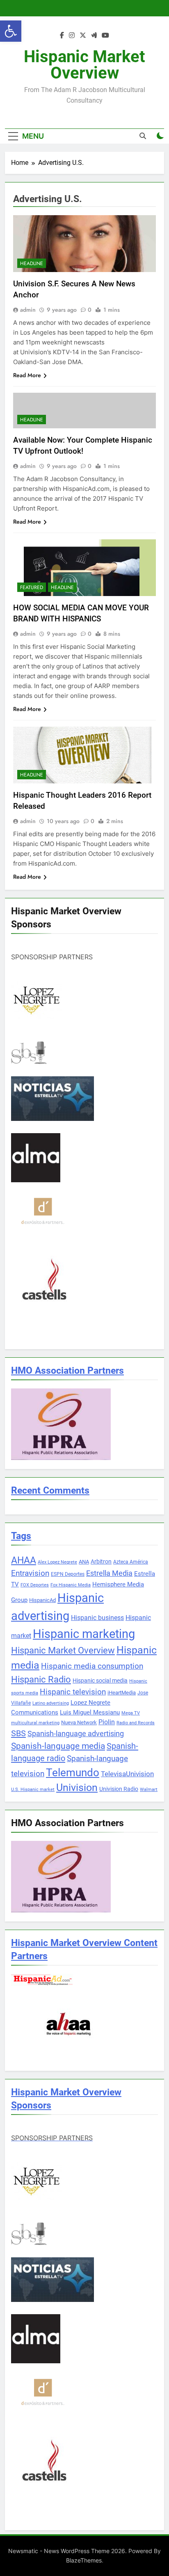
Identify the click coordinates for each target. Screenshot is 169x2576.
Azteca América (131, 1562)
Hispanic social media (100, 1681)
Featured (32, 587)
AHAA (24, 1560)
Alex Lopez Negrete (57, 1562)
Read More (27, 375)
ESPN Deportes (68, 1574)
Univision (77, 1787)
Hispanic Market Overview (84, 65)
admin (28, 310)
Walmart (149, 1790)
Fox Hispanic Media (71, 1585)
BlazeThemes (84, 2560)
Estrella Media (109, 1573)
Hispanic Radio (41, 1679)
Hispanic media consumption (92, 1666)
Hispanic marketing (84, 1634)
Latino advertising (51, 1703)
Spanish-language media (58, 1746)
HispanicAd (42, 1600)
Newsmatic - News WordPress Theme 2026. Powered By (84, 2551)
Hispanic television (73, 1692)
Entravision (30, 1573)
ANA (84, 1562)
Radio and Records (136, 1723)
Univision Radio (119, 1789)
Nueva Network (79, 1722)
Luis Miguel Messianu (90, 1712)
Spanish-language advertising (76, 1733)
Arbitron (101, 1561)
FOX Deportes (35, 1585)
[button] (11, 31)
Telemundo (73, 1773)
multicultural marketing (35, 1723)
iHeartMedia (122, 1693)
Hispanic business (97, 1618)
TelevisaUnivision (127, 1774)
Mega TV (131, 1713)
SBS (18, 1733)
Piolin (107, 1722)
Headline (32, 263)
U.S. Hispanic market (33, 1790)
